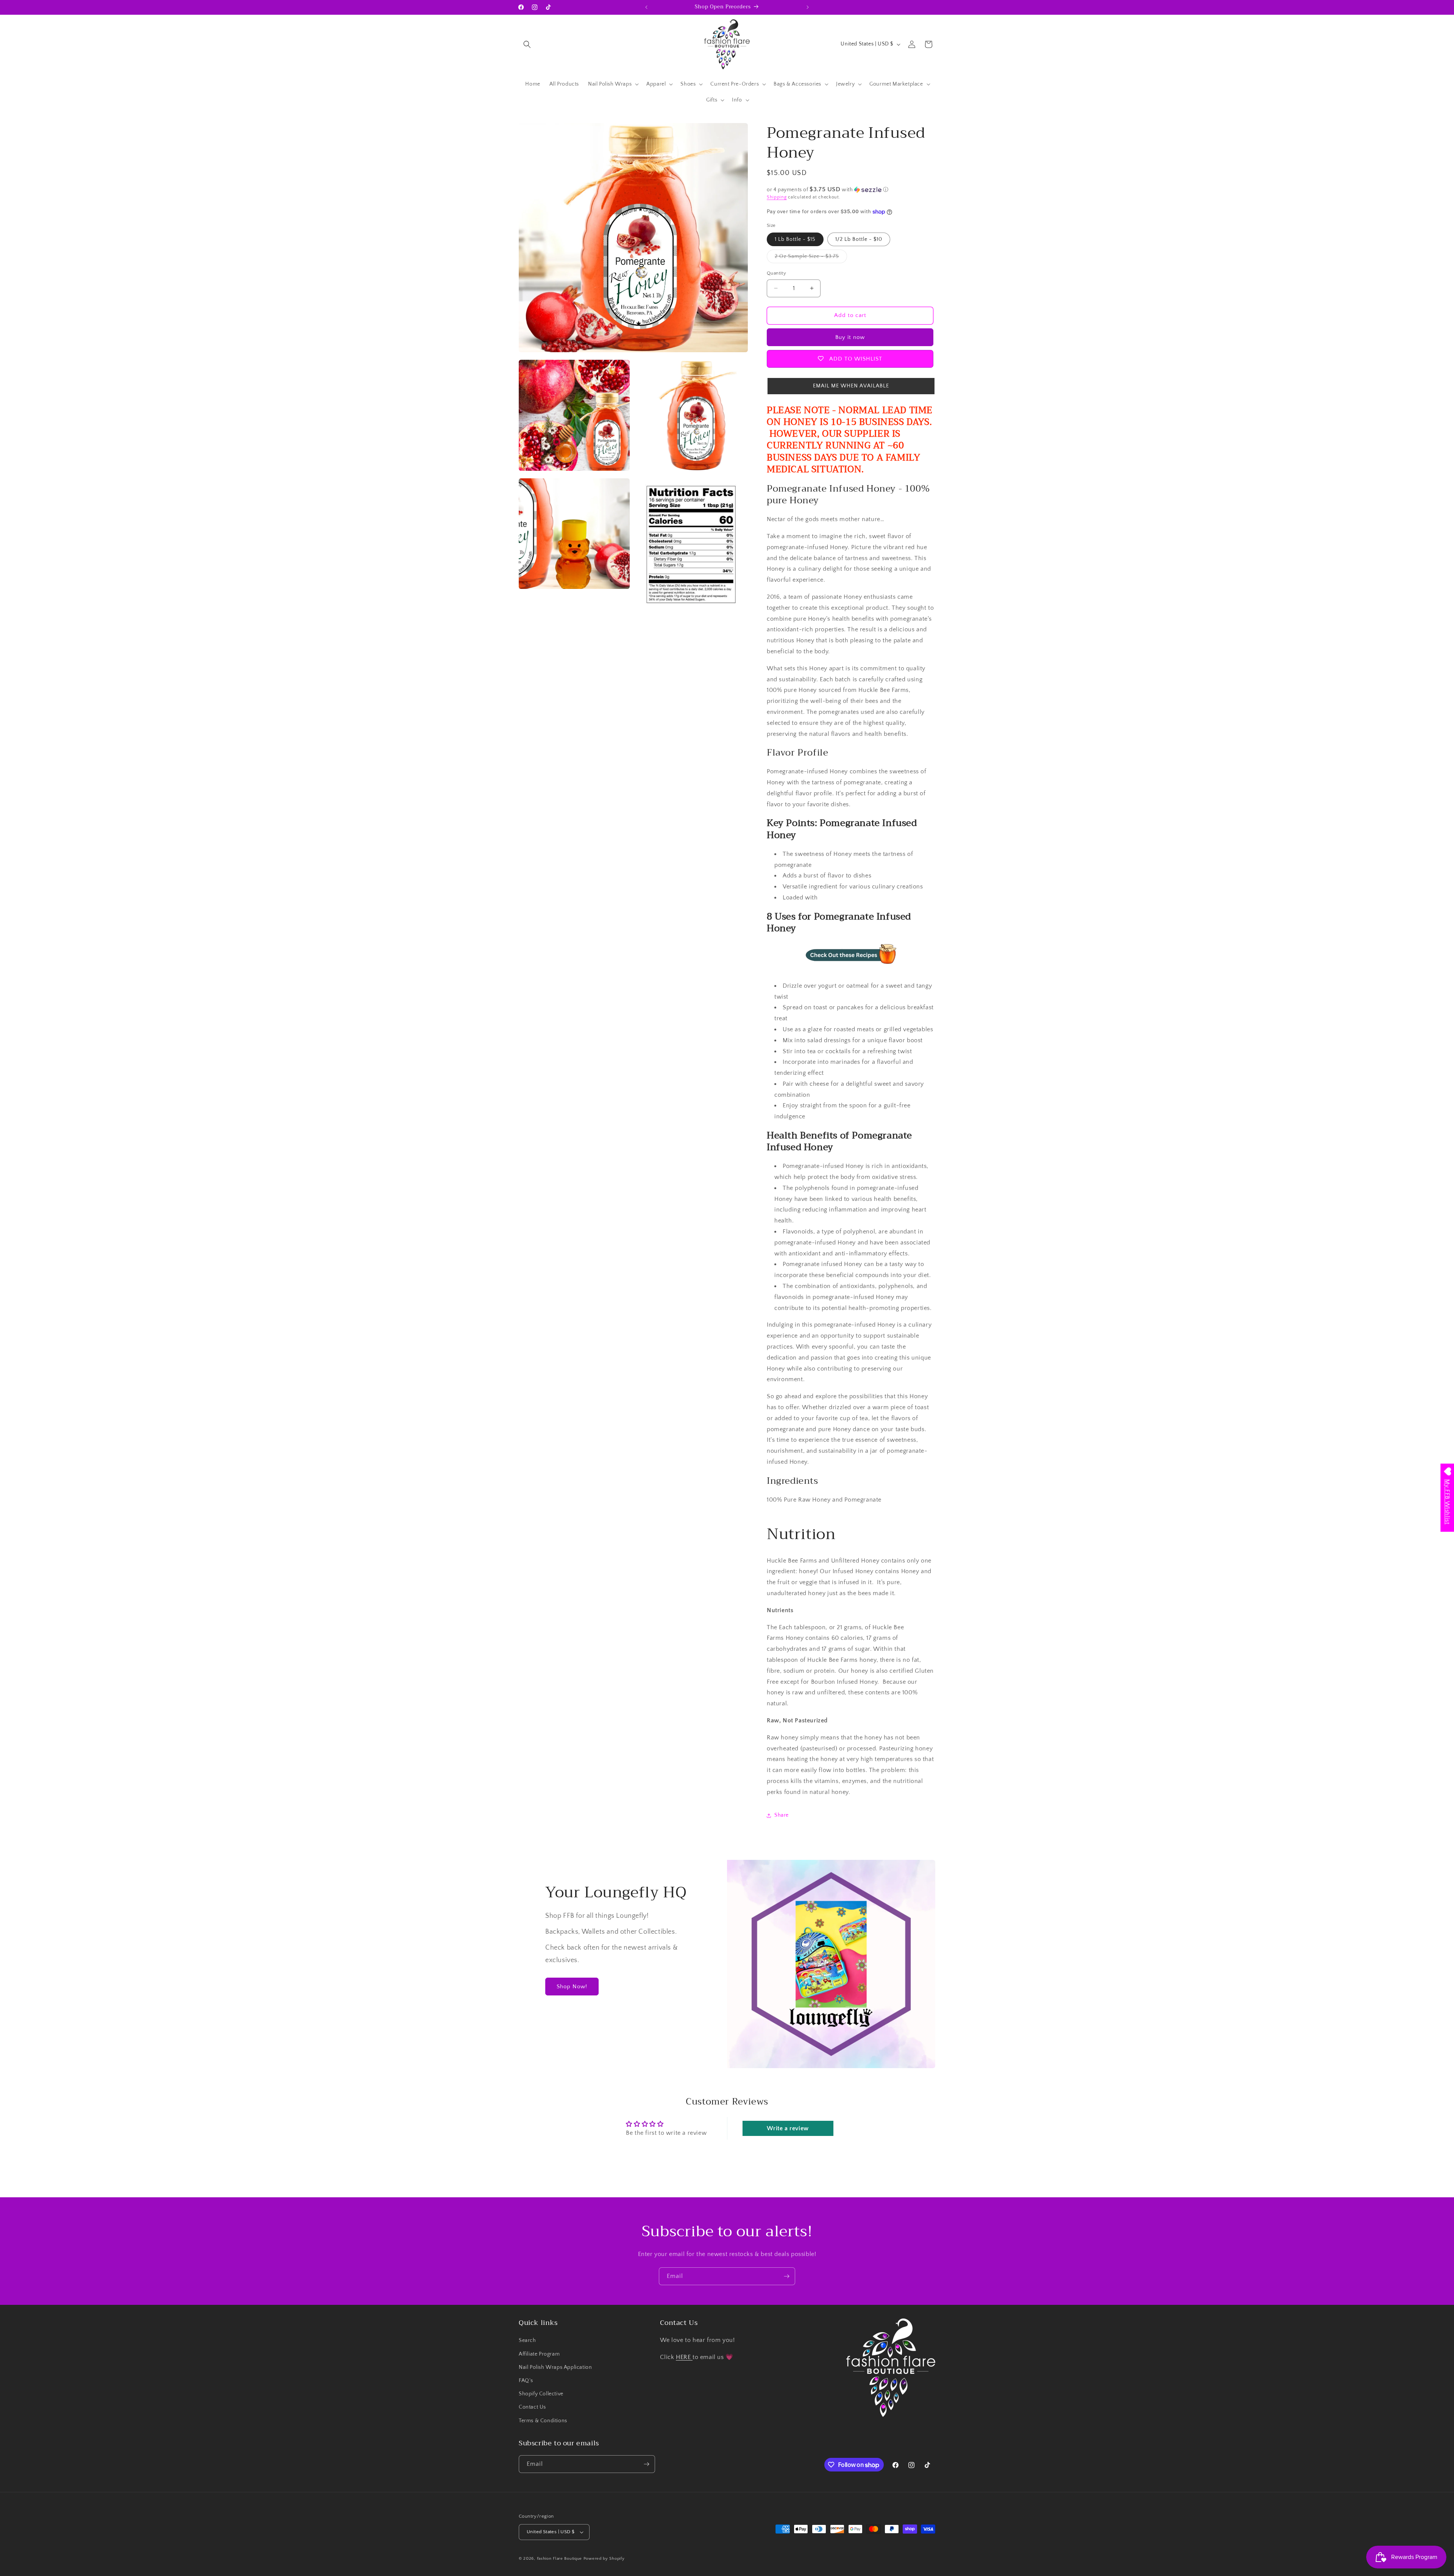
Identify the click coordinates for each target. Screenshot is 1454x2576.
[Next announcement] (808, 7)
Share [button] (782, 1815)
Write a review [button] (788, 2128)
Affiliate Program (539, 2354)
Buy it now (850, 337)
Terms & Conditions (543, 2421)
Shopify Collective (541, 2394)
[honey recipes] (851, 969)
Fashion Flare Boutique (559, 2559)
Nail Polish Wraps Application (555, 2367)
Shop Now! (572, 1987)
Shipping (777, 197)
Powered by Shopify (604, 2559)
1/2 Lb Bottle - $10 (859, 239)
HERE (684, 2357)
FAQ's (526, 2381)
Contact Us (532, 2407)
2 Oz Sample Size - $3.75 (811, 258)
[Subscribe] (786, 2276)
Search (527, 2340)
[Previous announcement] (646, 7)
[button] (527, 44)
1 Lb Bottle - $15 (795, 239)
